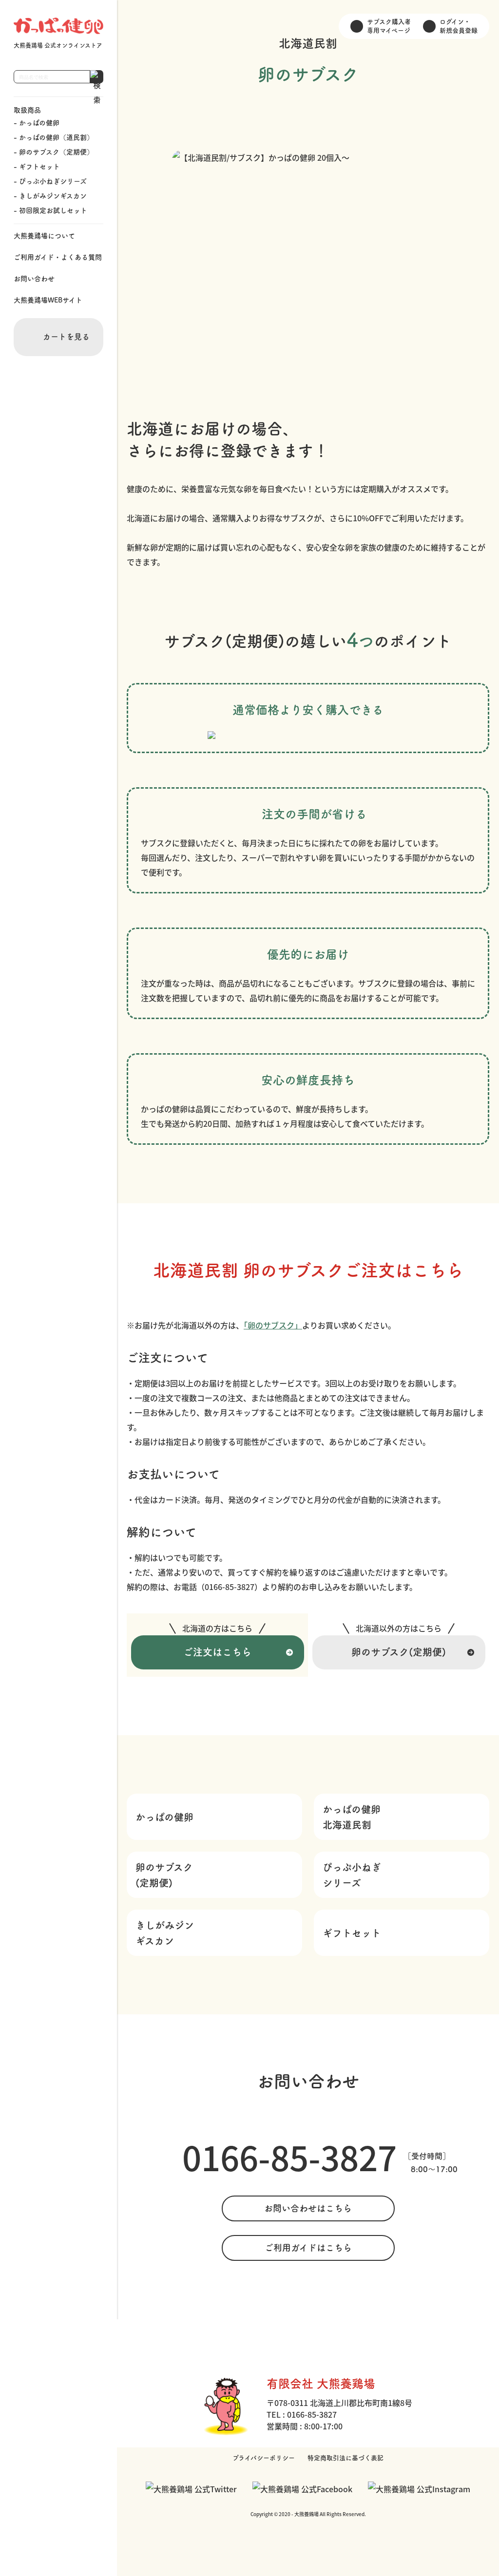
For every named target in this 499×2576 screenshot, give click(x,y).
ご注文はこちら (217, 1652)
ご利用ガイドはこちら (308, 2248)
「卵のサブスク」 (273, 1325)
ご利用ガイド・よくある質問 (58, 257)
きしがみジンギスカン (53, 196)
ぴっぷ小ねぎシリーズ (53, 181)
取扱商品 (27, 110)
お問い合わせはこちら (308, 2208)
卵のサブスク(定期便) (399, 1652)
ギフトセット (39, 167)
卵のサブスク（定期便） (56, 152)
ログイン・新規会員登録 (459, 26)
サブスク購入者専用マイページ (389, 26)
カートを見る (66, 337)
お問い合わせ (34, 279)
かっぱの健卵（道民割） (56, 137)
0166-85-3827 (289, 2157)
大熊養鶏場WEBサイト (48, 300)
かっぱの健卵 (39, 123)
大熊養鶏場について (44, 236)
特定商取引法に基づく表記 (345, 2458)
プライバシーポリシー (264, 2458)
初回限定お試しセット (53, 210)
